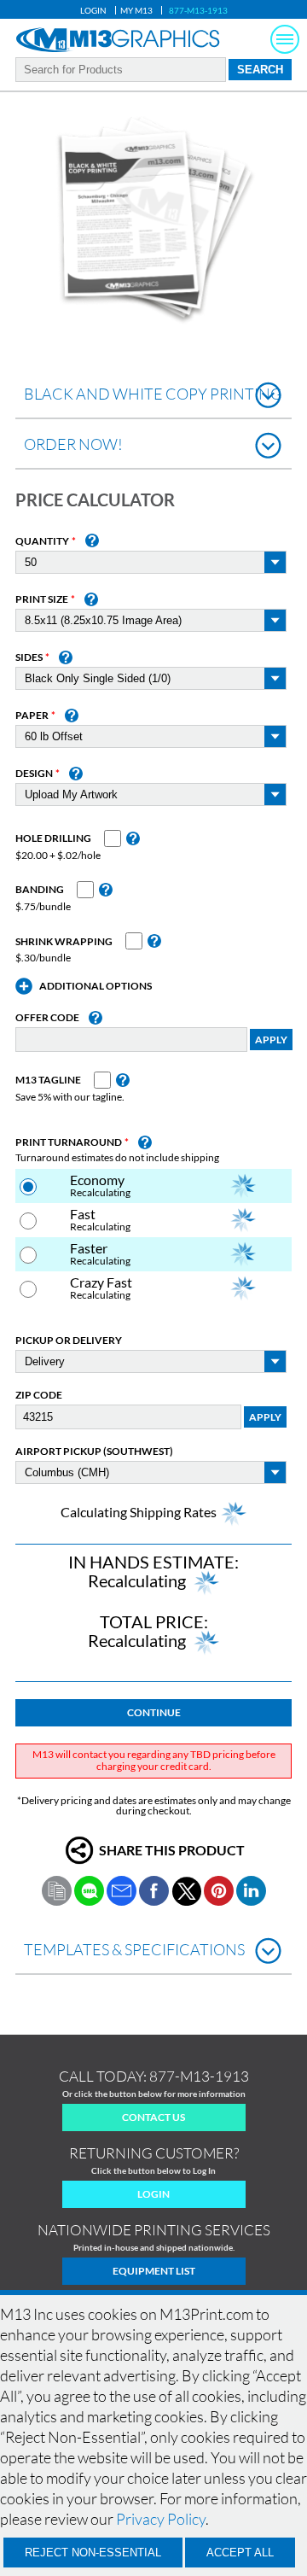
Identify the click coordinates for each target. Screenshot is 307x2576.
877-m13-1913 (199, 2076)
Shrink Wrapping (64, 942)
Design (34, 774)
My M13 (136, 10)
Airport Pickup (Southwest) (94, 1452)
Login (93, 10)
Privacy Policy (161, 2519)
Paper (32, 716)
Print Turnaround (69, 1142)
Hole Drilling (53, 838)
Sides (29, 657)
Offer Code (47, 1018)
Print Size (42, 599)
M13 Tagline (48, 1080)
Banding (40, 890)
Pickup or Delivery (69, 1341)
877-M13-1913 (198, 10)
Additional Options (96, 986)
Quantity (42, 541)
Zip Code (39, 1395)
